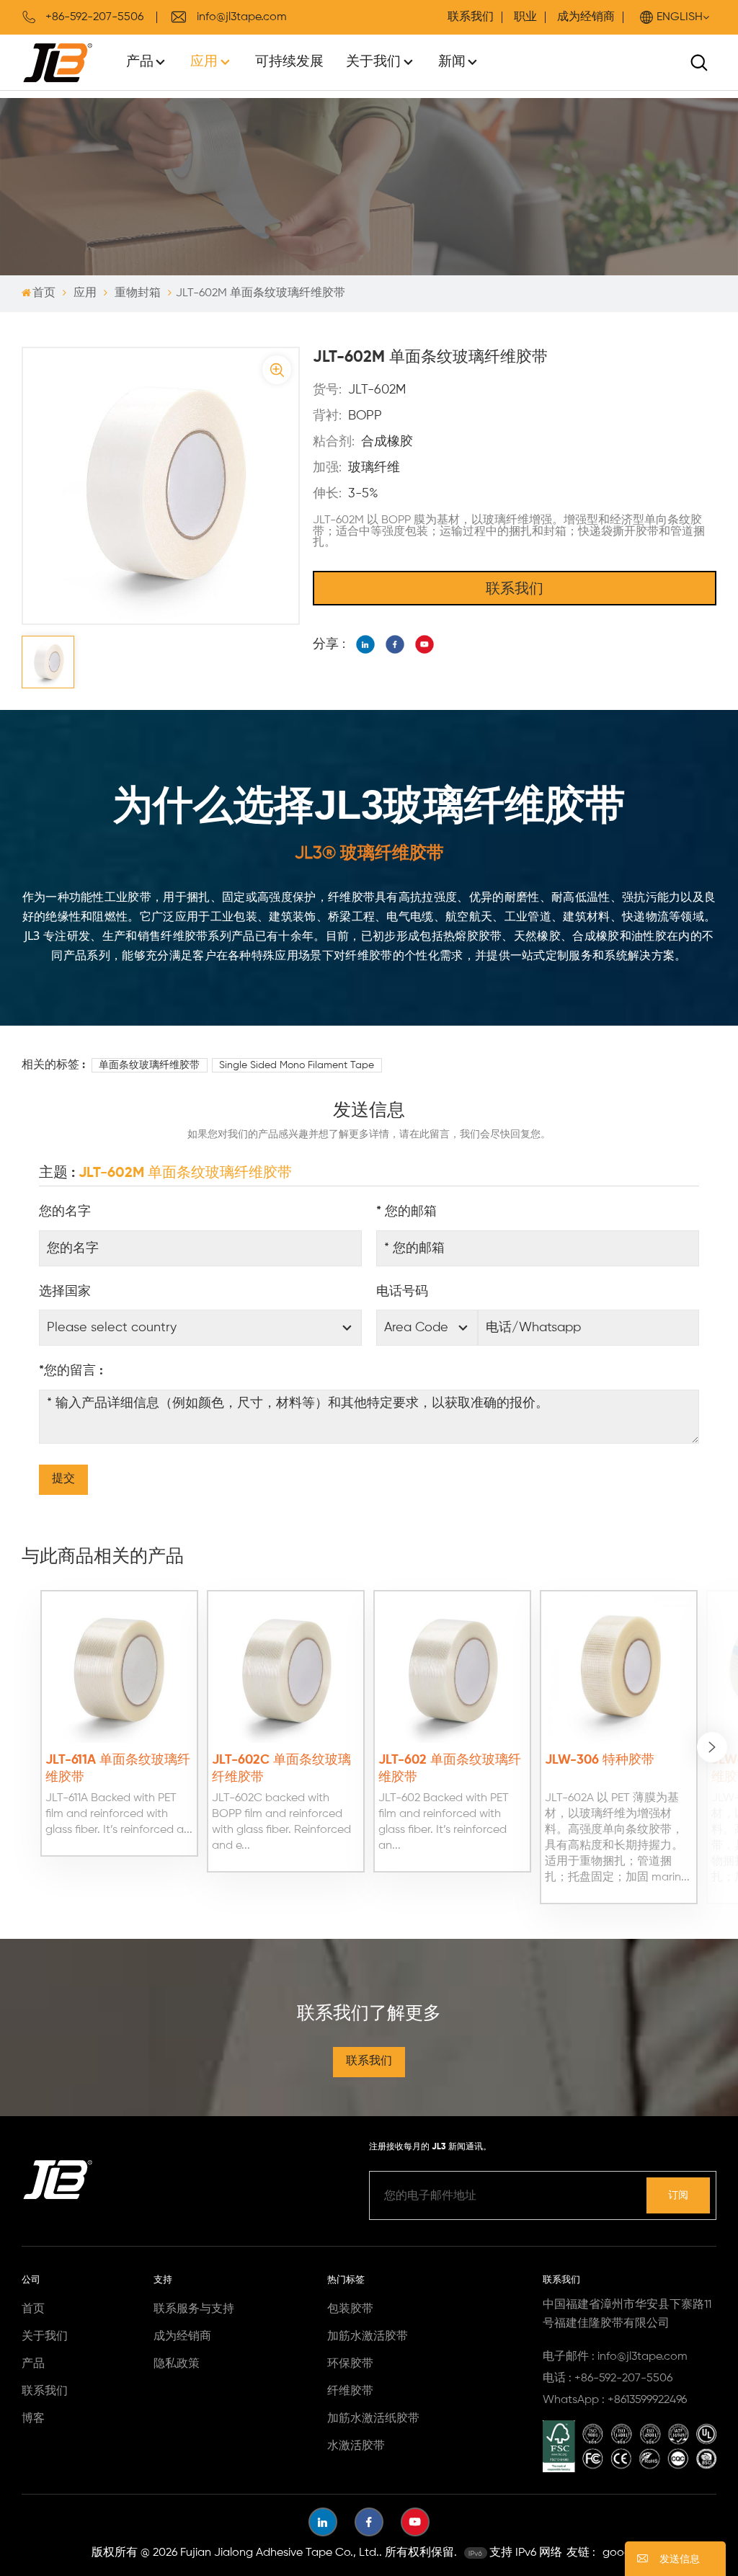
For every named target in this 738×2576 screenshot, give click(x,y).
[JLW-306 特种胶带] (619, 1669)
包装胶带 (350, 2309)
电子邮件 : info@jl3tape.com (615, 2357)
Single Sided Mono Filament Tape (297, 1065)
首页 (44, 293)
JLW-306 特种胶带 (600, 1760)
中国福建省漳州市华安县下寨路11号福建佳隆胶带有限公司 (627, 2314)
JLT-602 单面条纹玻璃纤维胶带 (450, 1769)
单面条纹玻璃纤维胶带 (149, 1065)
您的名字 (65, 1212)
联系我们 (471, 17)
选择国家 (65, 1292)
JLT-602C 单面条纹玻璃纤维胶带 (281, 1769)
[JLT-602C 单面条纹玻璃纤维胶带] (286, 1669)
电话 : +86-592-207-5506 (608, 2379)
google (621, 2553)
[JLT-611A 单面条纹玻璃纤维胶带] (119, 1669)
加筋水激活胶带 (368, 2337)
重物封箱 (138, 293)
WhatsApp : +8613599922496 (615, 2400)
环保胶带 (350, 2364)
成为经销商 (586, 17)
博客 (33, 2419)
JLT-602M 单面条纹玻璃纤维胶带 (185, 1173)
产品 (140, 62)
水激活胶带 (356, 2446)
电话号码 (402, 1292)
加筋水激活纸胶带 (373, 2419)
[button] (712, 1747)
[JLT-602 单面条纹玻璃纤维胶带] (452, 1669)
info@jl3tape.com (242, 17)
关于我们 (373, 62)
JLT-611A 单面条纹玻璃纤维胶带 (118, 1769)
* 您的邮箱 (406, 1212)
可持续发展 (289, 62)
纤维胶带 (350, 2391)
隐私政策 (177, 2364)
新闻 (452, 62)
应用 (204, 62)
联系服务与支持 (194, 2309)
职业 (525, 17)
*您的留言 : (71, 1371)
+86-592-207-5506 (94, 17)
